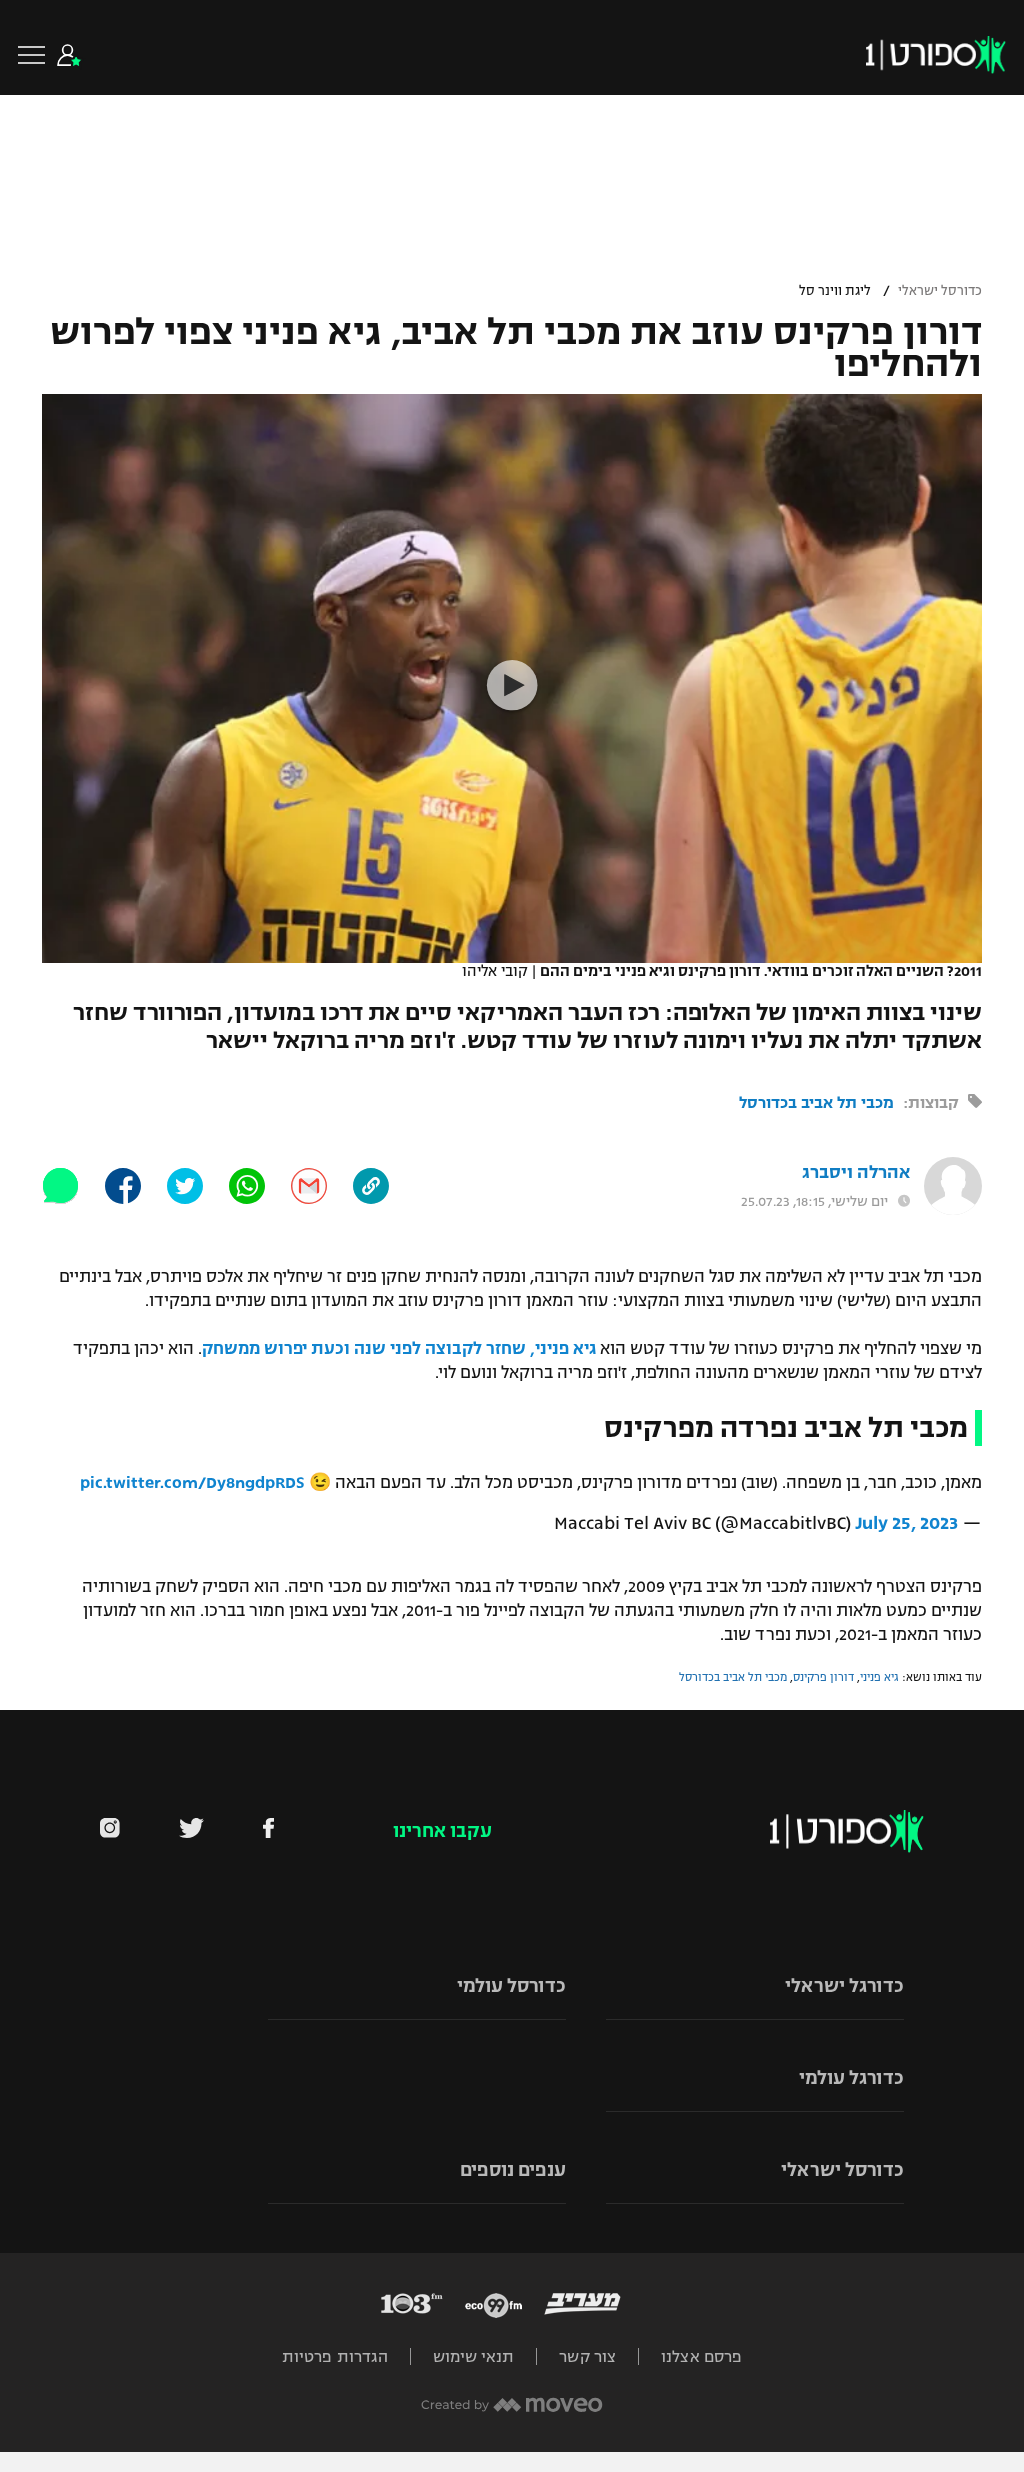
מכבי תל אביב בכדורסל (816, 1102)
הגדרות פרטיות (335, 2356)
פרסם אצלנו (701, 2356)
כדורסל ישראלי (940, 291)
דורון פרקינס (823, 1677)
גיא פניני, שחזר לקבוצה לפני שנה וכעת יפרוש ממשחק (399, 1349)
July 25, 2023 (906, 1523)
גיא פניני (879, 1677)
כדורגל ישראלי (844, 1986)
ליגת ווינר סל (835, 291)
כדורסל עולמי (511, 1986)
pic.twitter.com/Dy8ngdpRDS (192, 1483)
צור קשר (587, 2356)
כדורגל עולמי (851, 2078)
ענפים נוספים (513, 2170)
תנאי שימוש (473, 2356)
